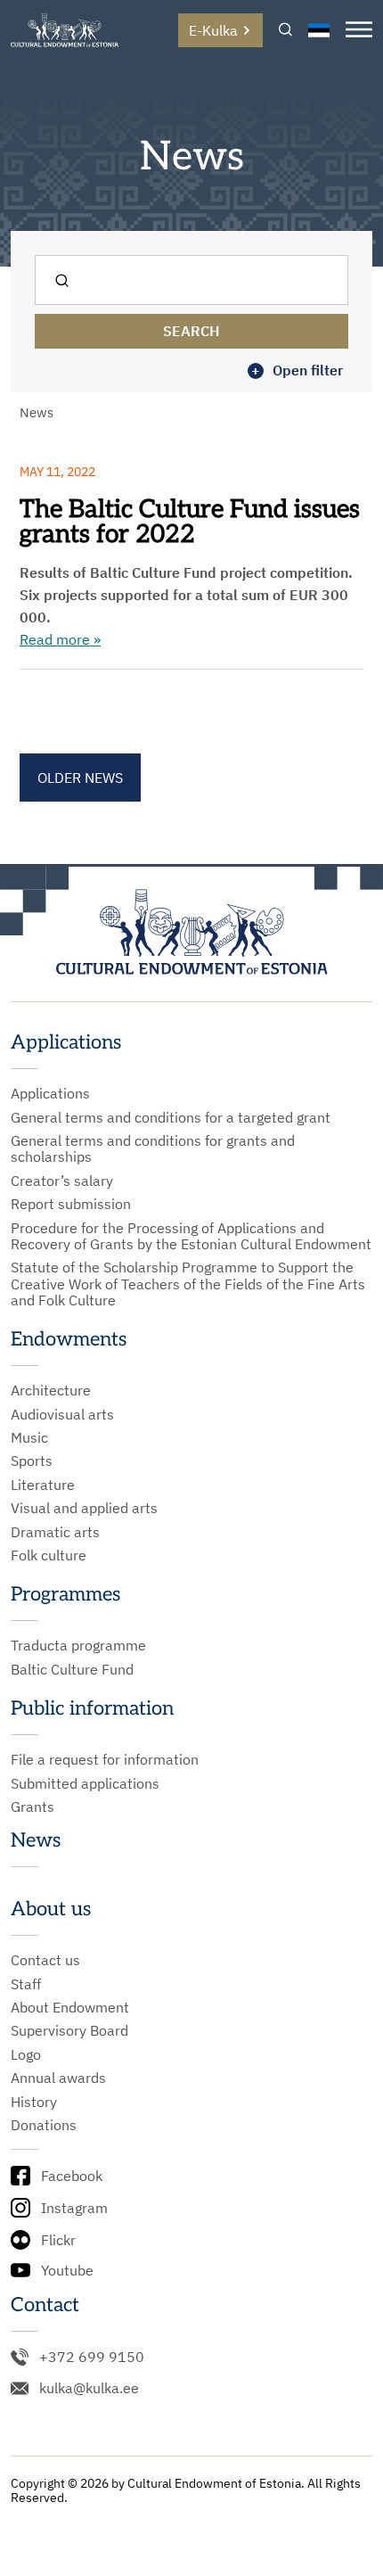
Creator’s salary (62, 1181)
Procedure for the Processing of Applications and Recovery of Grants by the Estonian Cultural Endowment (191, 1236)
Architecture (51, 1390)
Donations (44, 2125)
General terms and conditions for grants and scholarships (153, 1149)
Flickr (58, 2240)
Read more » (60, 639)
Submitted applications (85, 1783)
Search (191, 331)
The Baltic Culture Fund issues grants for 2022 (190, 522)
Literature (43, 1485)
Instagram (74, 2208)
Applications (50, 1093)
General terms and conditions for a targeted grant (171, 1117)
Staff (26, 1984)
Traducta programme (78, 1645)
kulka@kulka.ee (89, 2388)
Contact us (45, 1960)
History (34, 2102)
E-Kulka (213, 30)
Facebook (72, 2176)
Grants (33, 1806)
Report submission (71, 1204)
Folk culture (49, 1555)
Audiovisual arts (62, 1414)
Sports (32, 1461)
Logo (26, 2054)
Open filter (297, 370)
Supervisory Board (69, 2030)
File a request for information (105, 1759)
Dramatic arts (55, 1532)
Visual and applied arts (84, 1508)
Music (29, 1437)
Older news (80, 778)
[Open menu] (359, 31)
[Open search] (285, 31)
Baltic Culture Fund (72, 1669)
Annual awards (58, 2078)
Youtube (67, 2270)
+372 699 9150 (92, 2357)
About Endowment (70, 2007)
